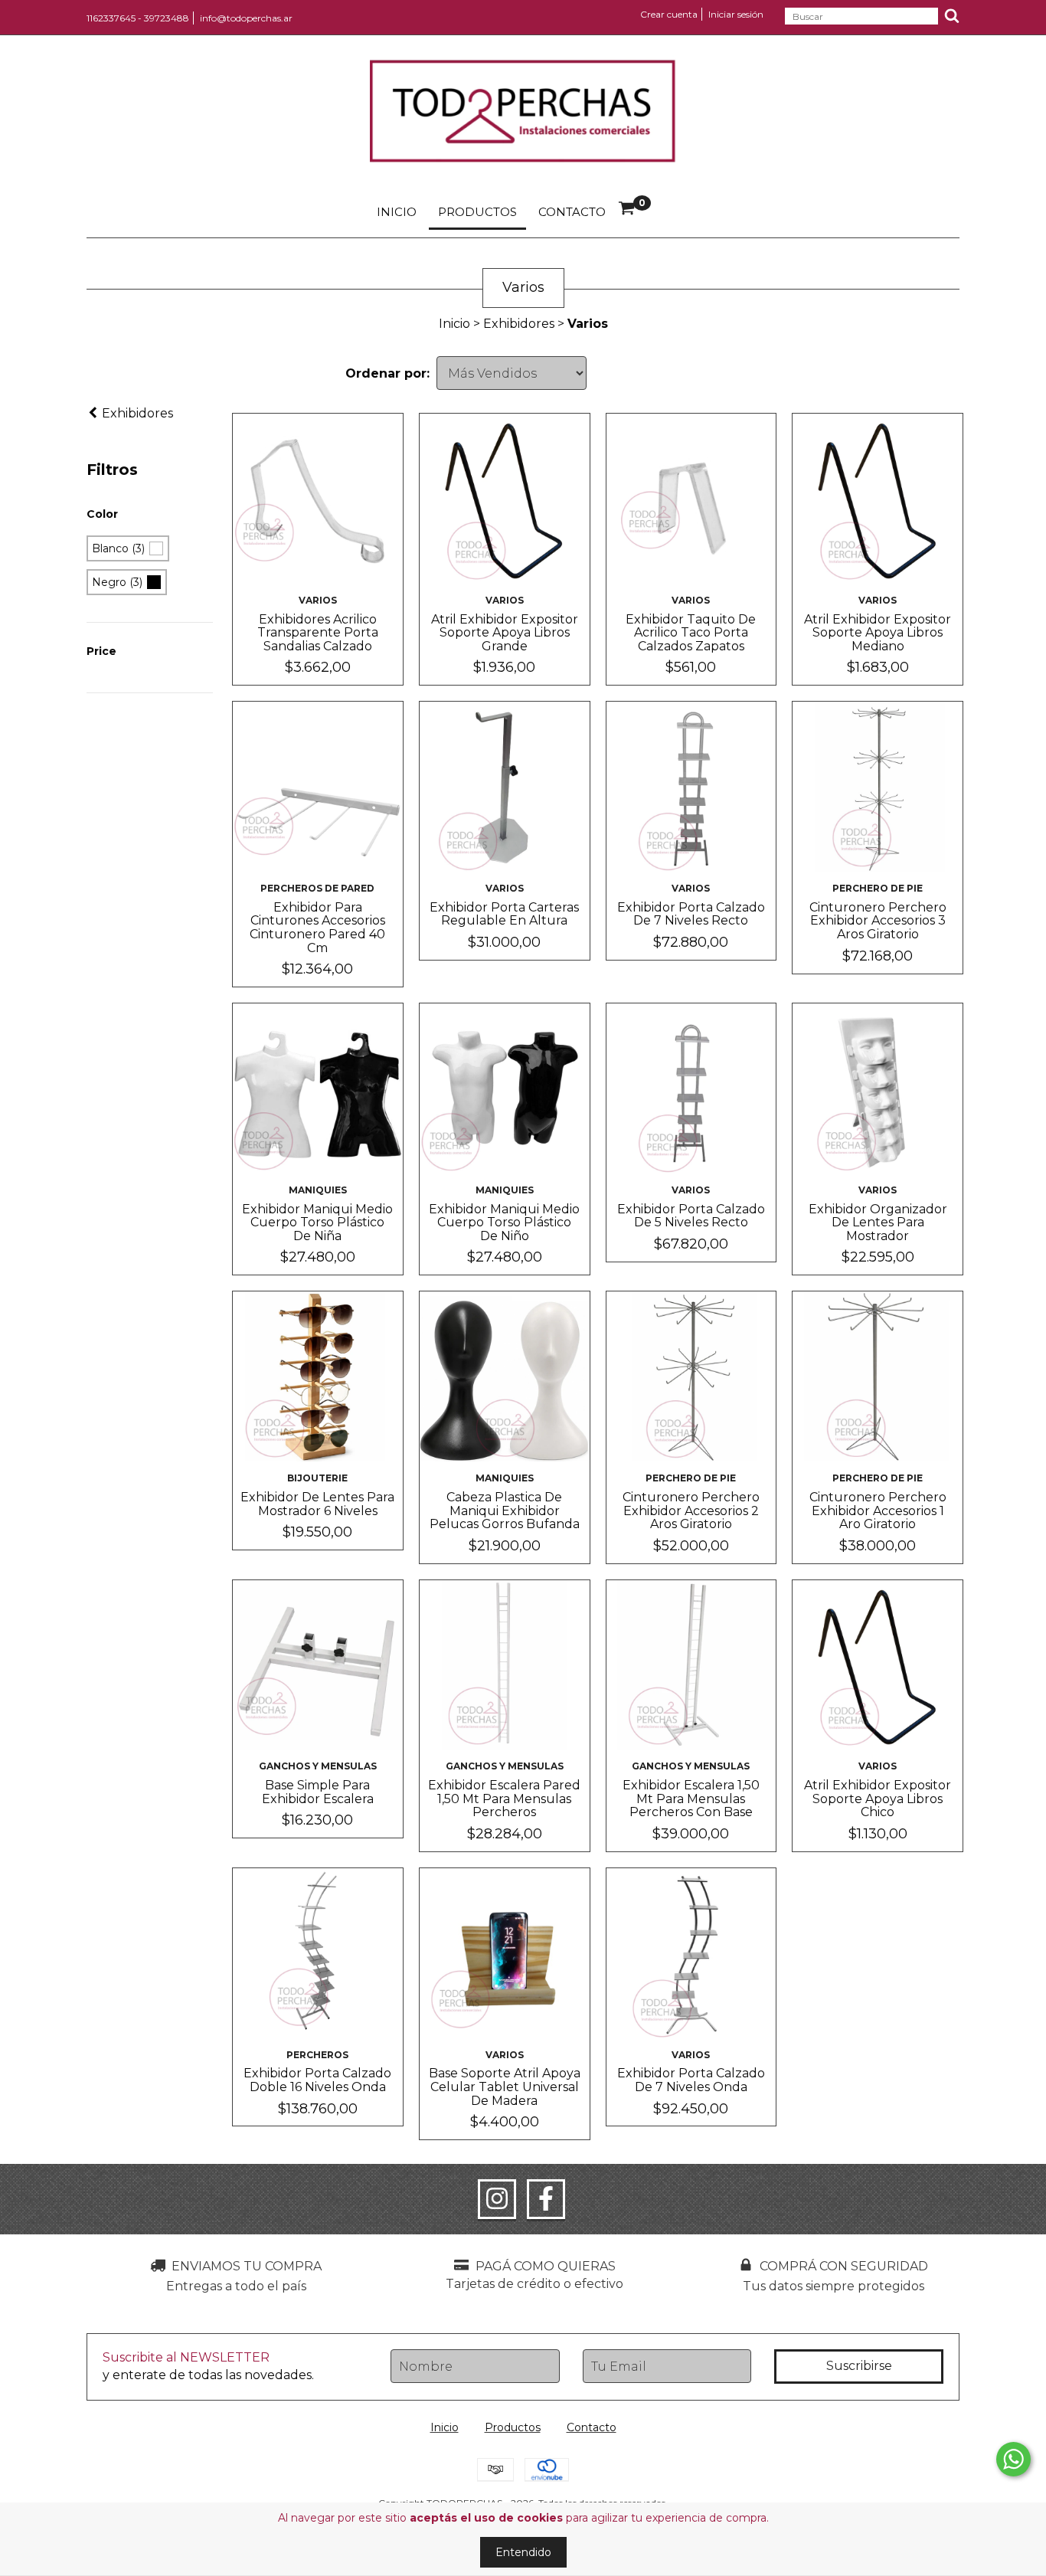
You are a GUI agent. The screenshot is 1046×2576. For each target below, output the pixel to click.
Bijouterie (317, 1478)
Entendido (523, 2552)
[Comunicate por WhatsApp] (1013, 2459)
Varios (318, 600)
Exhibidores (519, 324)
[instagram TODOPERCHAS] (497, 2199)
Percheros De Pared (317, 888)
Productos (477, 212)
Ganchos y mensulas (318, 1766)
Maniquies (318, 1190)
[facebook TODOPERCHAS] (546, 2199)
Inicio (397, 212)
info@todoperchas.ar (246, 18)
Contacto (572, 212)
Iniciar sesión (736, 14)
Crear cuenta (669, 14)
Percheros (317, 2055)
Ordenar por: (387, 373)
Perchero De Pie (878, 888)
